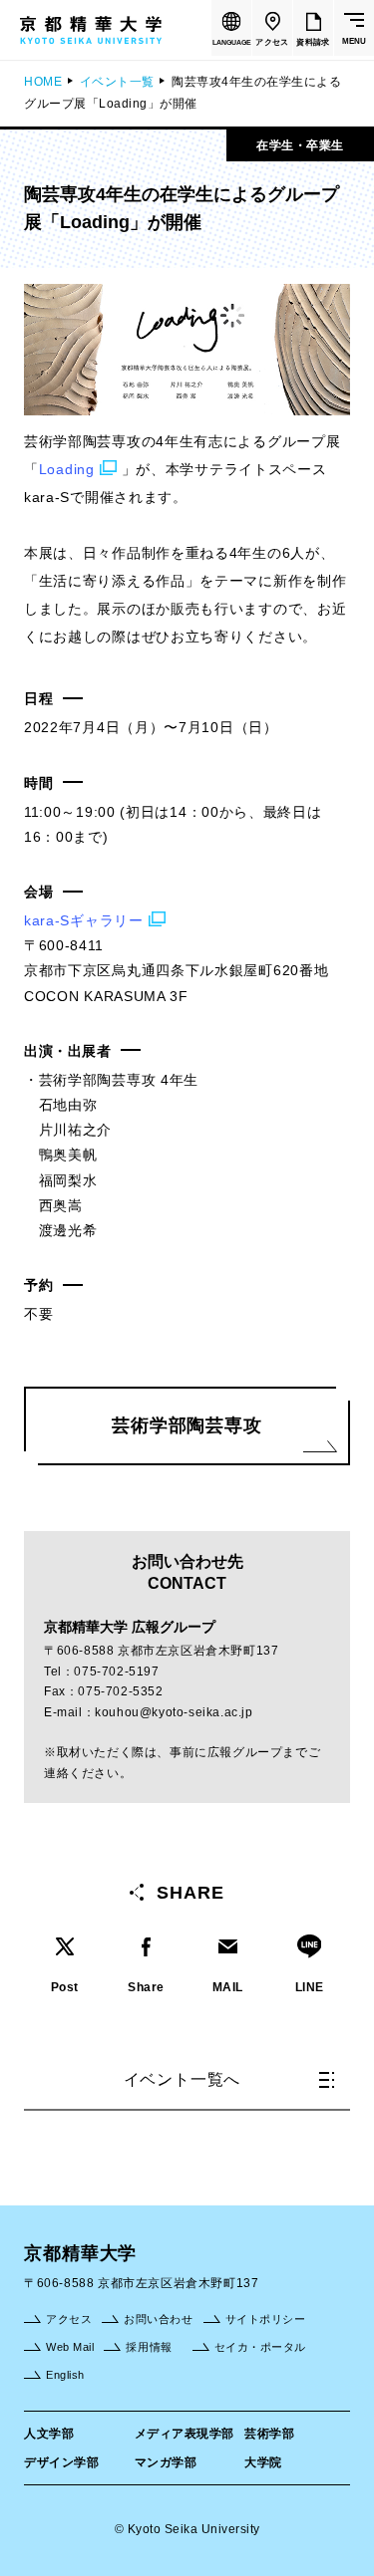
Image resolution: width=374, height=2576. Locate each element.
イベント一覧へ (183, 2079)
